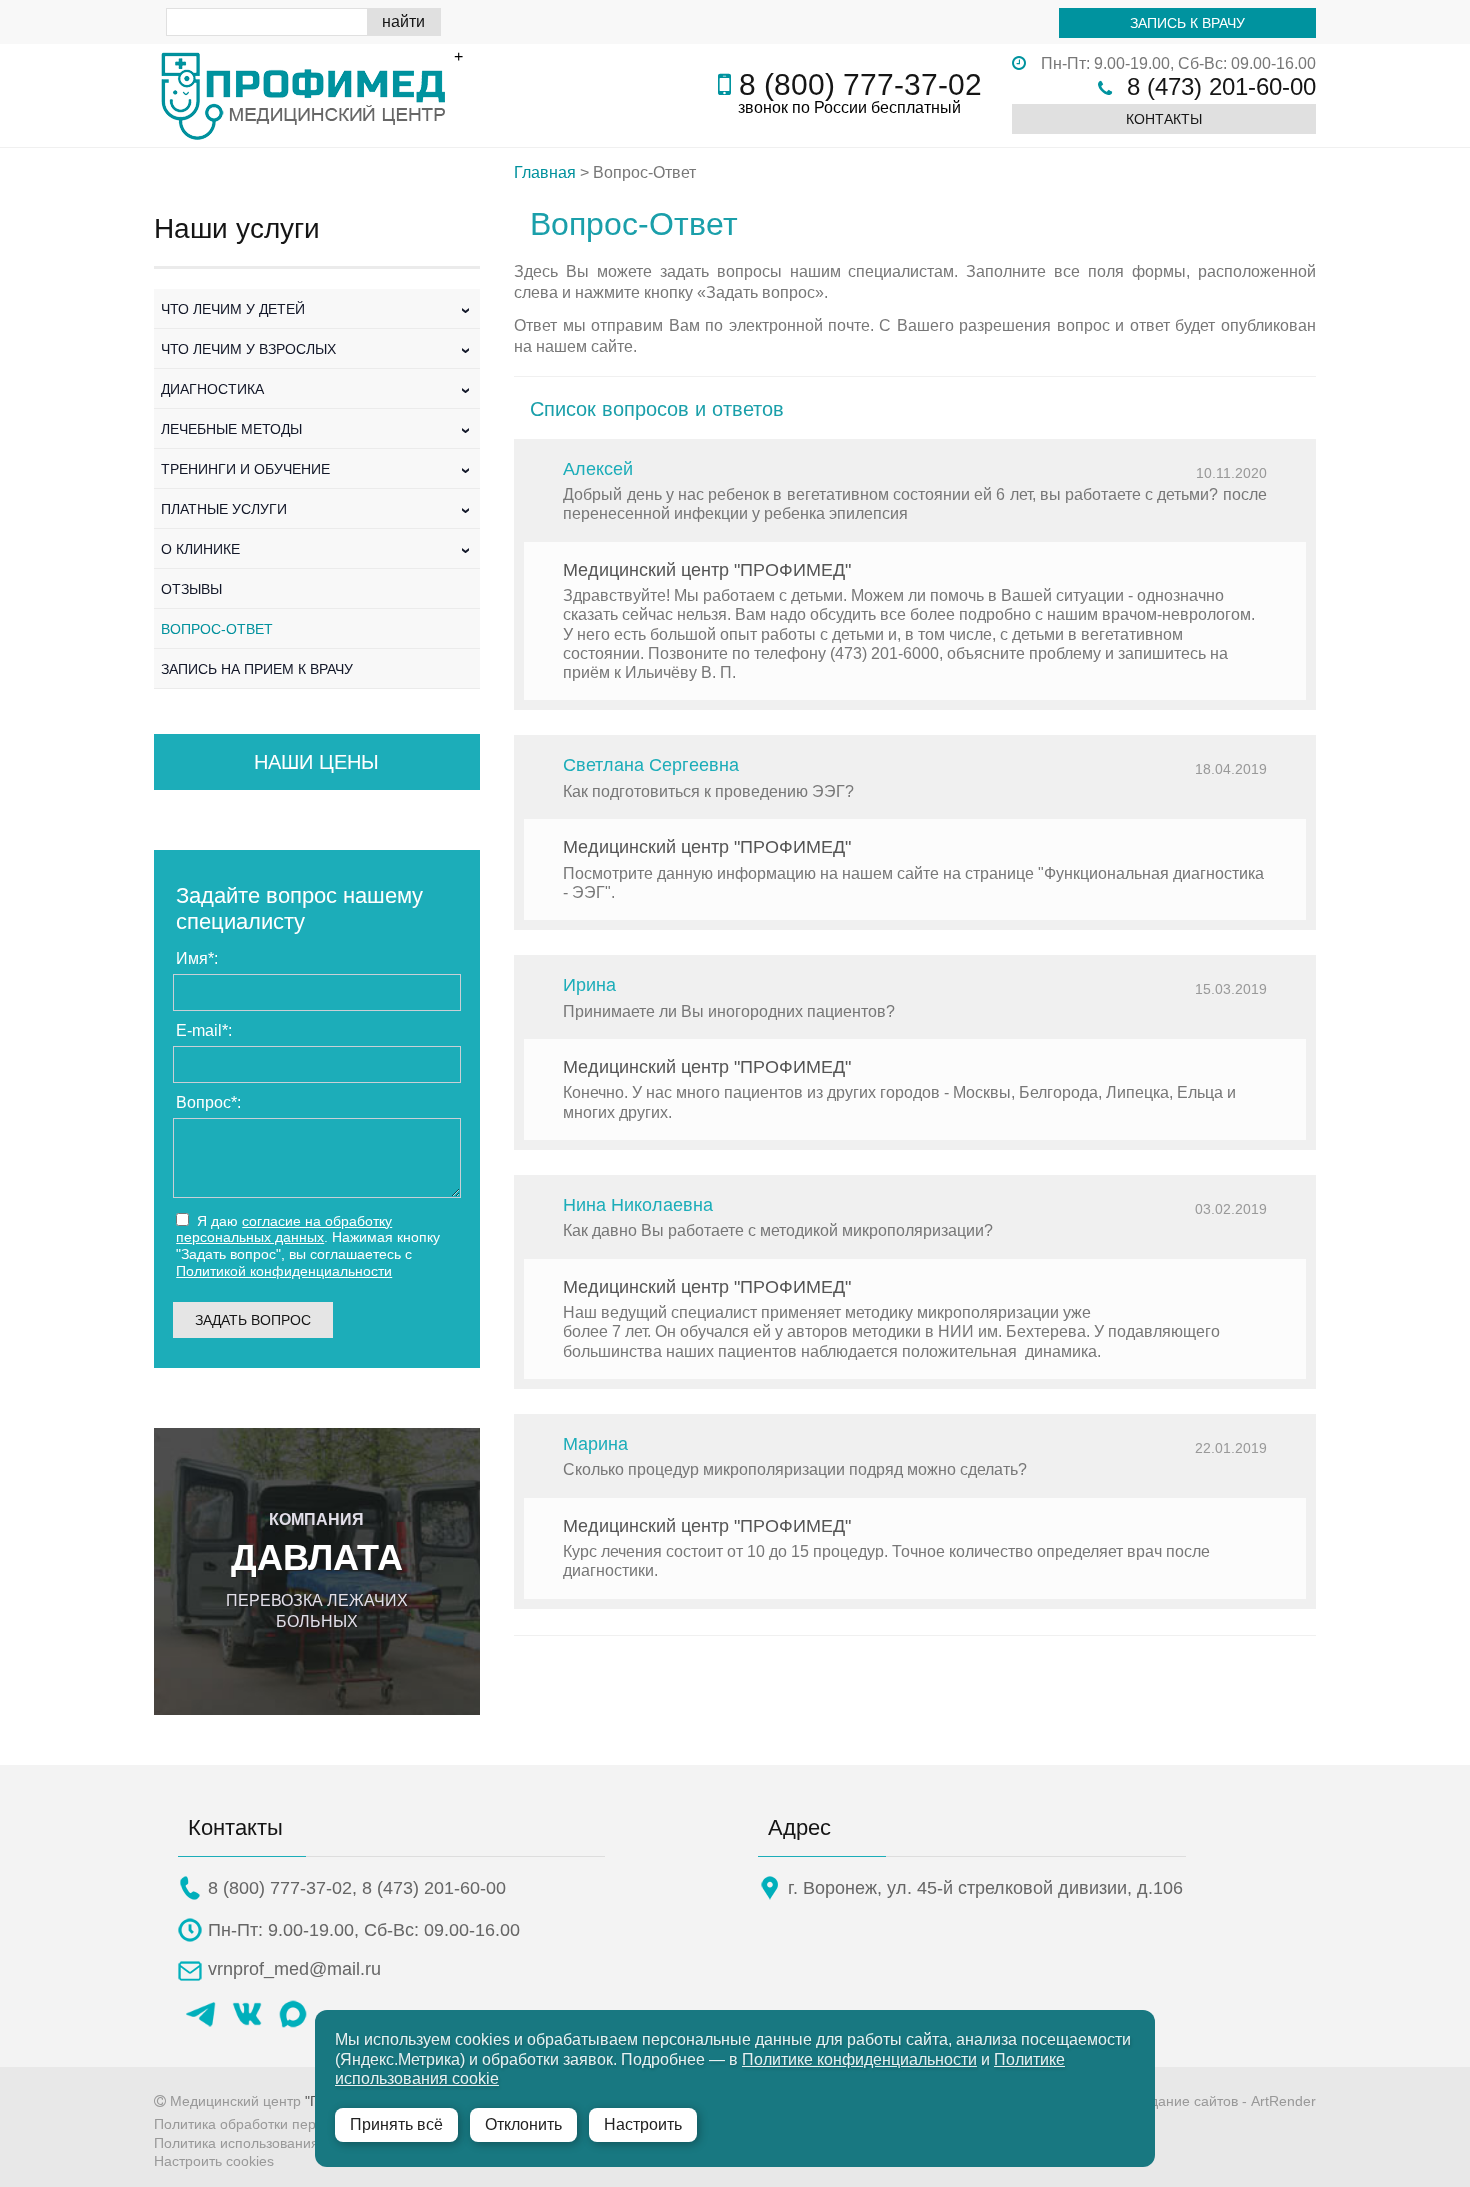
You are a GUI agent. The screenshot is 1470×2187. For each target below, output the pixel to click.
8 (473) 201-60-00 (1221, 86)
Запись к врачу (1187, 23)
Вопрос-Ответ (217, 629)
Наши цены (316, 762)
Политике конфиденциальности (859, 2059)
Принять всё (396, 2124)
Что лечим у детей (317, 309)
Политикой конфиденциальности (284, 1271)
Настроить (643, 2124)
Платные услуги (317, 509)
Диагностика (317, 389)
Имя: (197, 958)
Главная (545, 172)
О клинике (317, 549)
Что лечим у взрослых (317, 349)
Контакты (1164, 119)
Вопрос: (208, 1102)
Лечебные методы (317, 429)
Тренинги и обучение (317, 469)
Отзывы (191, 589)
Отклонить (523, 2124)
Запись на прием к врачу (257, 669)
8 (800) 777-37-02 (860, 84)
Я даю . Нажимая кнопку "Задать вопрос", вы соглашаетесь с (308, 1246)
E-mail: (204, 1030)
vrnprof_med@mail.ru (294, 1969)
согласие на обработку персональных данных (284, 1229)
